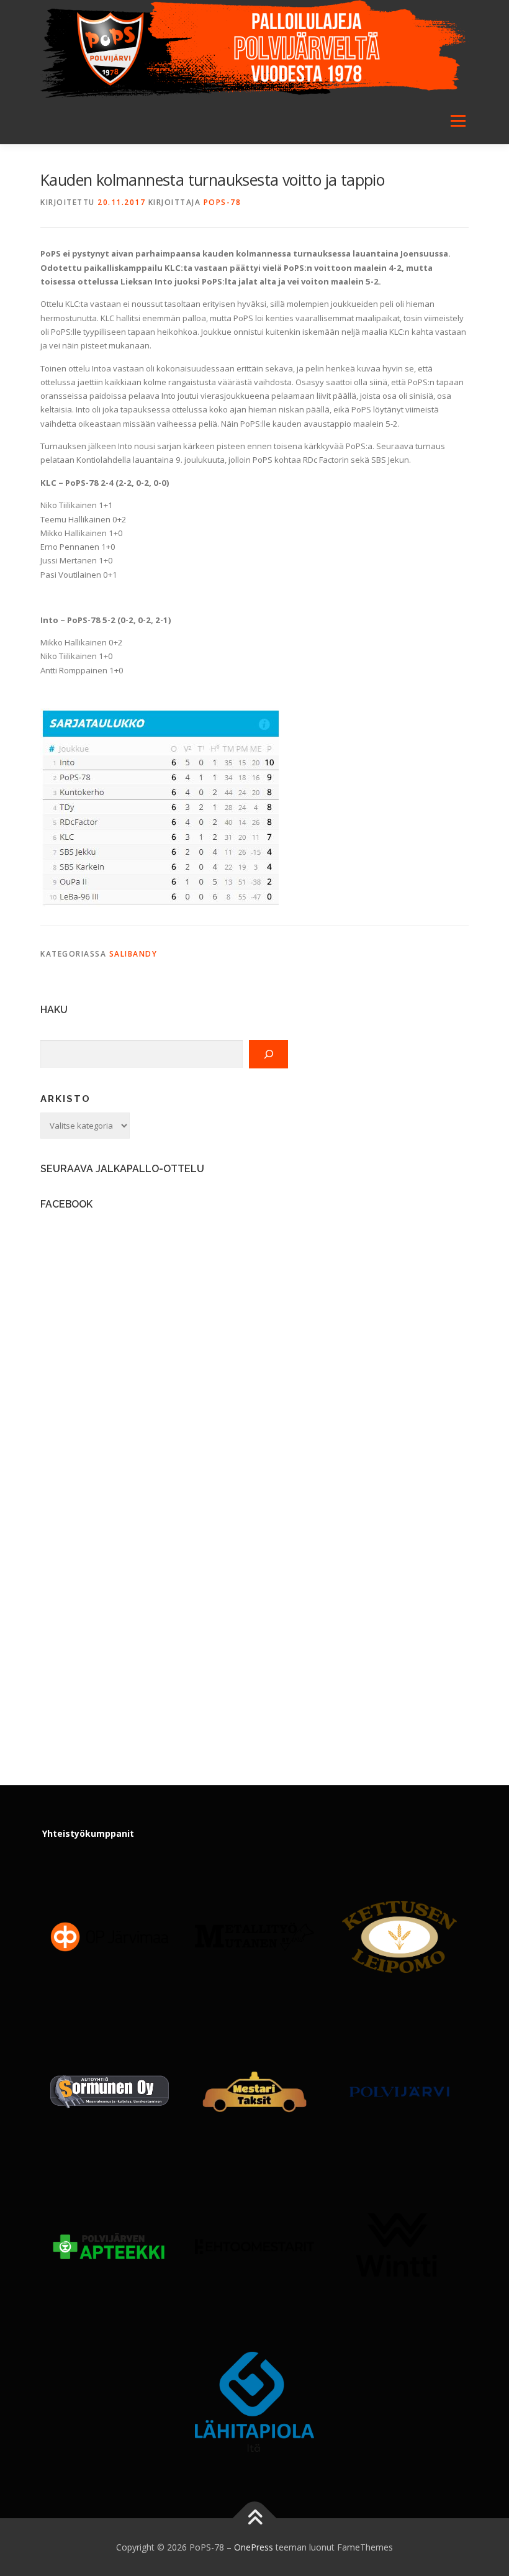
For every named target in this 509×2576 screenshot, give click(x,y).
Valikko (458, 121)
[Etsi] (268, 1054)
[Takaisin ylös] (255, 2518)
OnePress (254, 2547)
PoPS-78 (223, 202)
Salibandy (133, 954)
